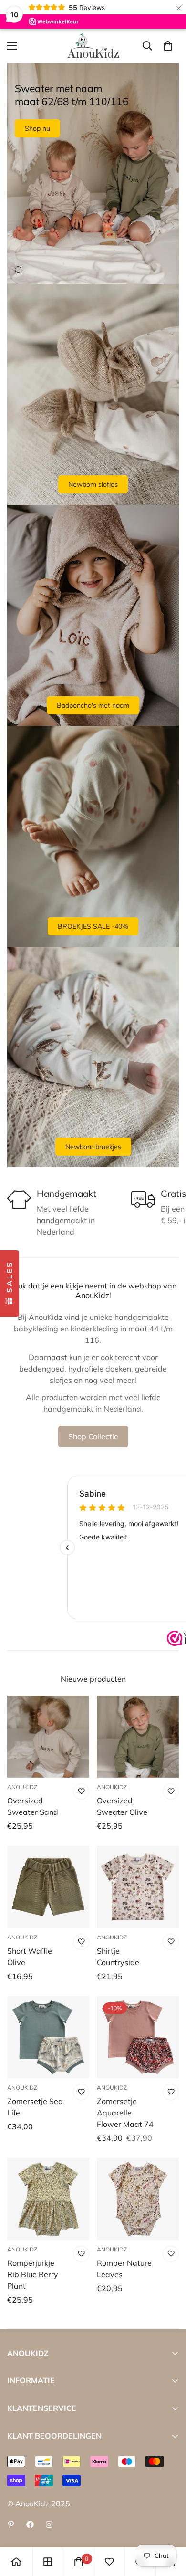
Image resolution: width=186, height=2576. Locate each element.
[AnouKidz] (93, 46)
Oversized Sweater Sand (33, 1806)
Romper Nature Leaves (124, 2269)
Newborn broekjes (93, 1147)
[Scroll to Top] (169, 2525)
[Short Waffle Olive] (48, 1887)
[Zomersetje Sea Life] (48, 2037)
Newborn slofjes (93, 484)
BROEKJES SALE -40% (93, 926)
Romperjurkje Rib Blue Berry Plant (33, 2274)
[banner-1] (93, 394)
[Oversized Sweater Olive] (138, 1737)
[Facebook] (30, 2524)
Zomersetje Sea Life (35, 2107)
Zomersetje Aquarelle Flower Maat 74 (125, 2113)
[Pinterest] (11, 2524)
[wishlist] (109, 2562)
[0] (168, 46)
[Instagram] (49, 2524)
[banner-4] (93, 1057)
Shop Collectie (93, 1436)
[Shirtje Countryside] (138, 1887)
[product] (16, 2562)
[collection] (48, 2562)
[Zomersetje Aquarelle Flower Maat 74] (138, 2037)
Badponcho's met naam (93, 705)
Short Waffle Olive (30, 1957)
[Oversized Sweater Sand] (48, 1737)
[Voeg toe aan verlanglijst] (81, 1791)
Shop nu (37, 128)
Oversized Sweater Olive (122, 1806)
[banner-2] (93, 615)
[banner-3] (93, 836)
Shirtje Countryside (118, 1957)
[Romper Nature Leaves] (138, 2199)
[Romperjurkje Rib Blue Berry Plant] (48, 2199)
